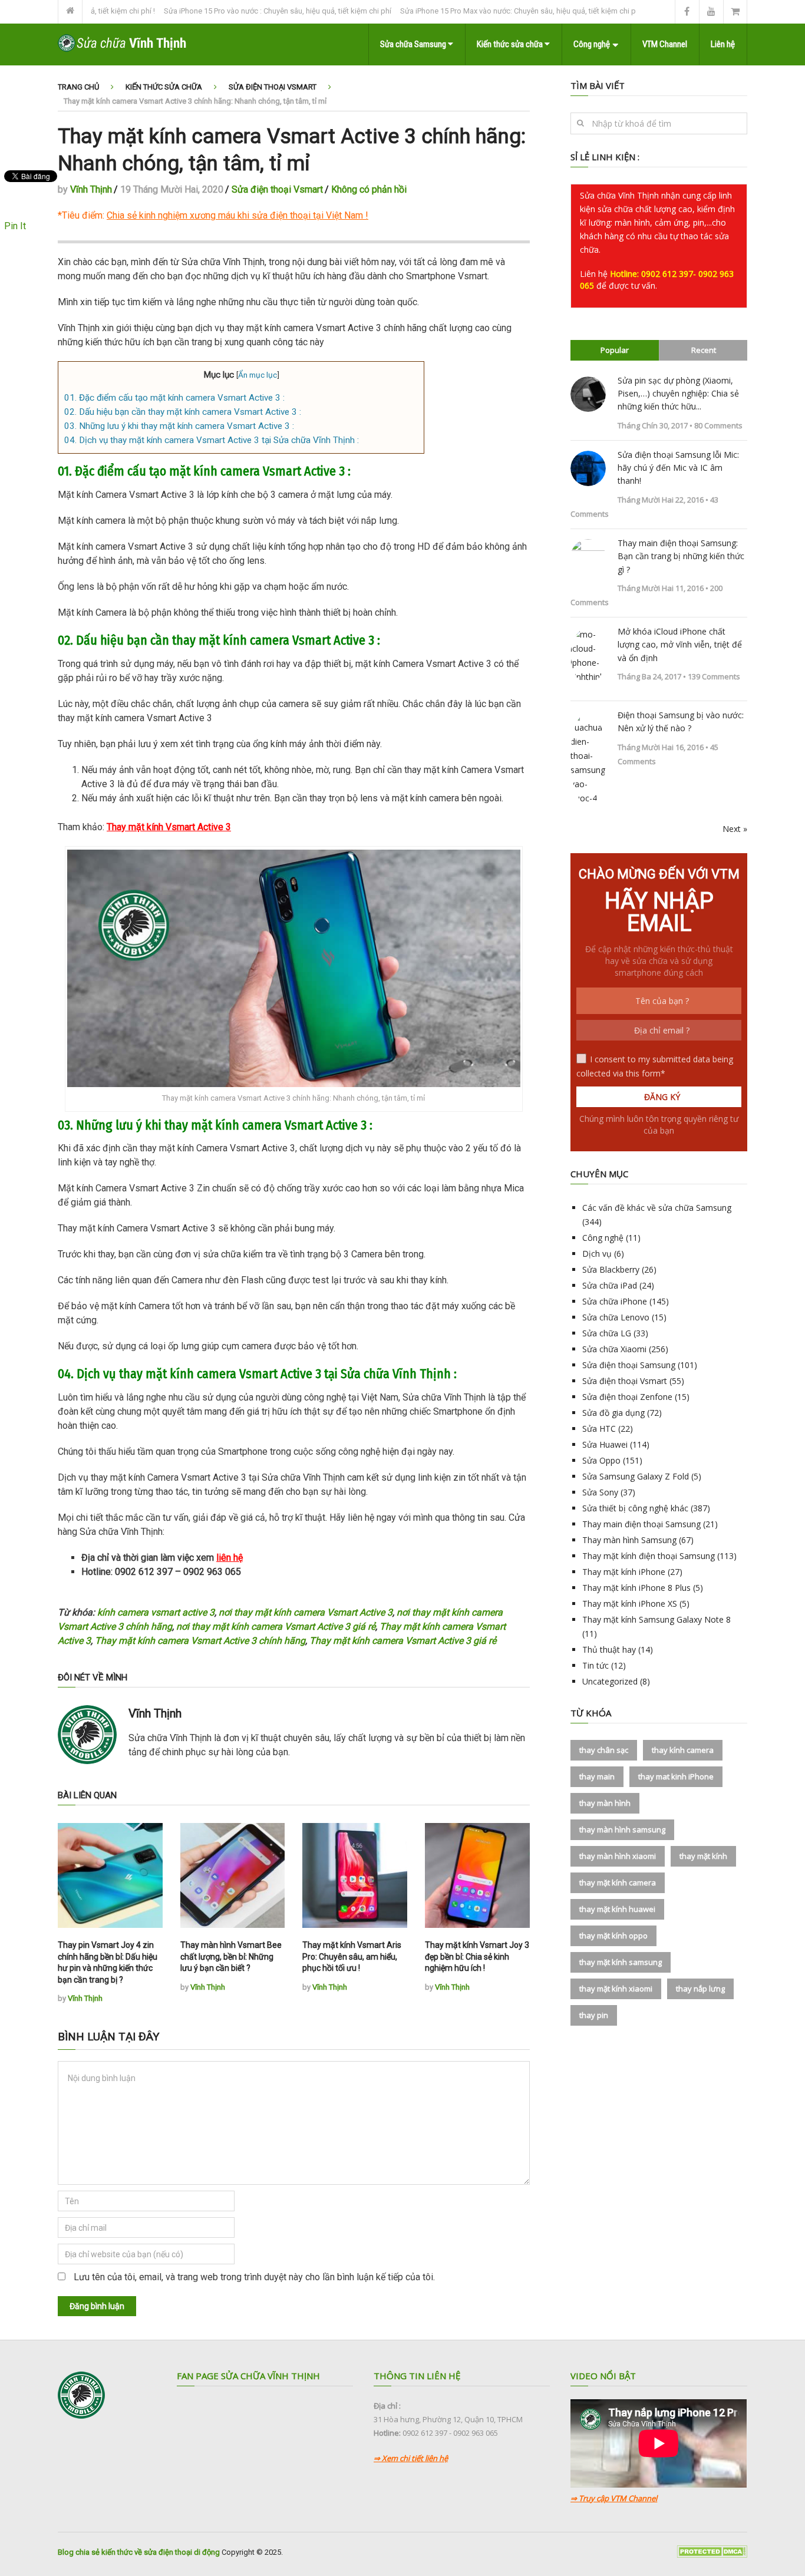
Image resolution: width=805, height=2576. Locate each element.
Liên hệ (723, 44)
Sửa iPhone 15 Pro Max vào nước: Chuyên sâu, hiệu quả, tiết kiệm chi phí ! (473, 11)
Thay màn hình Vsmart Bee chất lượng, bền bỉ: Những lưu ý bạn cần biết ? (231, 1956)
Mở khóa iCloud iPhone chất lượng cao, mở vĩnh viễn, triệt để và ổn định (680, 645)
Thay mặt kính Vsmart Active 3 (169, 827)
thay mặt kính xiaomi (616, 1989)
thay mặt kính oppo (613, 1936)
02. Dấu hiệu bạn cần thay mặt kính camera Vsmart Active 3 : (183, 412)
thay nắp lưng (700, 1989)
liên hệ (230, 1558)
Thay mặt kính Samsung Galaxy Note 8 (656, 1619)
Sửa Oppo (601, 1460)
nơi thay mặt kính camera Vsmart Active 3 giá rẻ (276, 1626)
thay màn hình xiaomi (618, 1856)
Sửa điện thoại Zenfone (627, 1397)
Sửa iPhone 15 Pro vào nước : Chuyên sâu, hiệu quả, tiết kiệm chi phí (228, 11)
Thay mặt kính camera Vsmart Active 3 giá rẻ (403, 1641)
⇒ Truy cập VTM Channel (614, 2498)
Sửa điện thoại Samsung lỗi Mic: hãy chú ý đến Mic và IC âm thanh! (678, 468)
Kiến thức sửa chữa (511, 44)
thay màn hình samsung (622, 1829)
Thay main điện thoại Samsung (641, 1524)
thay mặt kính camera (618, 1883)
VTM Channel (665, 44)
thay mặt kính (703, 1856)
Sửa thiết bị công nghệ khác (635, 1508)
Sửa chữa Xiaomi (614, 1349)
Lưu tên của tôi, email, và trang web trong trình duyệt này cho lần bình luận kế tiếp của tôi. (254, 2277)
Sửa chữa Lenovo (616, 1317)
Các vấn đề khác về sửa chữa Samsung (657, 1208)
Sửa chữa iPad (610, 1285)
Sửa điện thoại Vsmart (273, 87)
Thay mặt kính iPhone (624, 1572)
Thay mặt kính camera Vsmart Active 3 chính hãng (200, 1641)
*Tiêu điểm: (210, 215)
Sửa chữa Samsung (414, 44)
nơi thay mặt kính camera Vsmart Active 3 (306, 1612)
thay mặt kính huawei (617, 1909)
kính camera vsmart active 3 (156, 1612)
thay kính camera (683, 1750)
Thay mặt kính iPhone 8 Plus (636, 1588)
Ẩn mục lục (258, 375)
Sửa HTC (599, 1429)
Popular (615, 350)
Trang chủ (78, 87)
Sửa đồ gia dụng (613, 1413)
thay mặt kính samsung (621, 1962)
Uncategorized (610, 1681)
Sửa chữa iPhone (615, 1301)
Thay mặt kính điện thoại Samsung (649, 1556)
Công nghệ (592, 44)
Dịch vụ (597, 1254)
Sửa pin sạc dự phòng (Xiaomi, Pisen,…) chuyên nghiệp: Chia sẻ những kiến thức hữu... (678, 394)
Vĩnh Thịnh (91, 189)
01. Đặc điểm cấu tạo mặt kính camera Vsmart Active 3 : (174, 398)
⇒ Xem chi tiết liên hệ (411, 2458)
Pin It (15, 226)
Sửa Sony (600, 1492)
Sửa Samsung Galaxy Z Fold (636, 1476)
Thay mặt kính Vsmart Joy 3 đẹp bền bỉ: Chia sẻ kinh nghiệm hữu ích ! (477, 1956)
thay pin (594, 2015)
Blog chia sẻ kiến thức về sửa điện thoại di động (139, 2552)
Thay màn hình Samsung (629, 1540)
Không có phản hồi (369, 189)
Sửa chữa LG (607, 1333)
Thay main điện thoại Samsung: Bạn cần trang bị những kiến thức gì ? (681, 556)
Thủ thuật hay (609, 1649)
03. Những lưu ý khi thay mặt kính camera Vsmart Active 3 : (179, 426)
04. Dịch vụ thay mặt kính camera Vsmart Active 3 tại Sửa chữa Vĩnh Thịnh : (212, 440)
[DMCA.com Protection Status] (712, 2555)
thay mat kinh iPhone (676, 1776)
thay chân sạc (604, 1750)
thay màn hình (605, 1803)
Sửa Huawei (605, 1444)
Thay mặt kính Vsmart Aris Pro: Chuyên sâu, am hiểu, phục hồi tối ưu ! (352, 1956)
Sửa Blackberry (611, 1269)
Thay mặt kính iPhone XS (630, 1604)
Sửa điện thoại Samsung (629, 1365)
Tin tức (595, 1665)
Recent (704, 350)
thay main (597, 1776)
